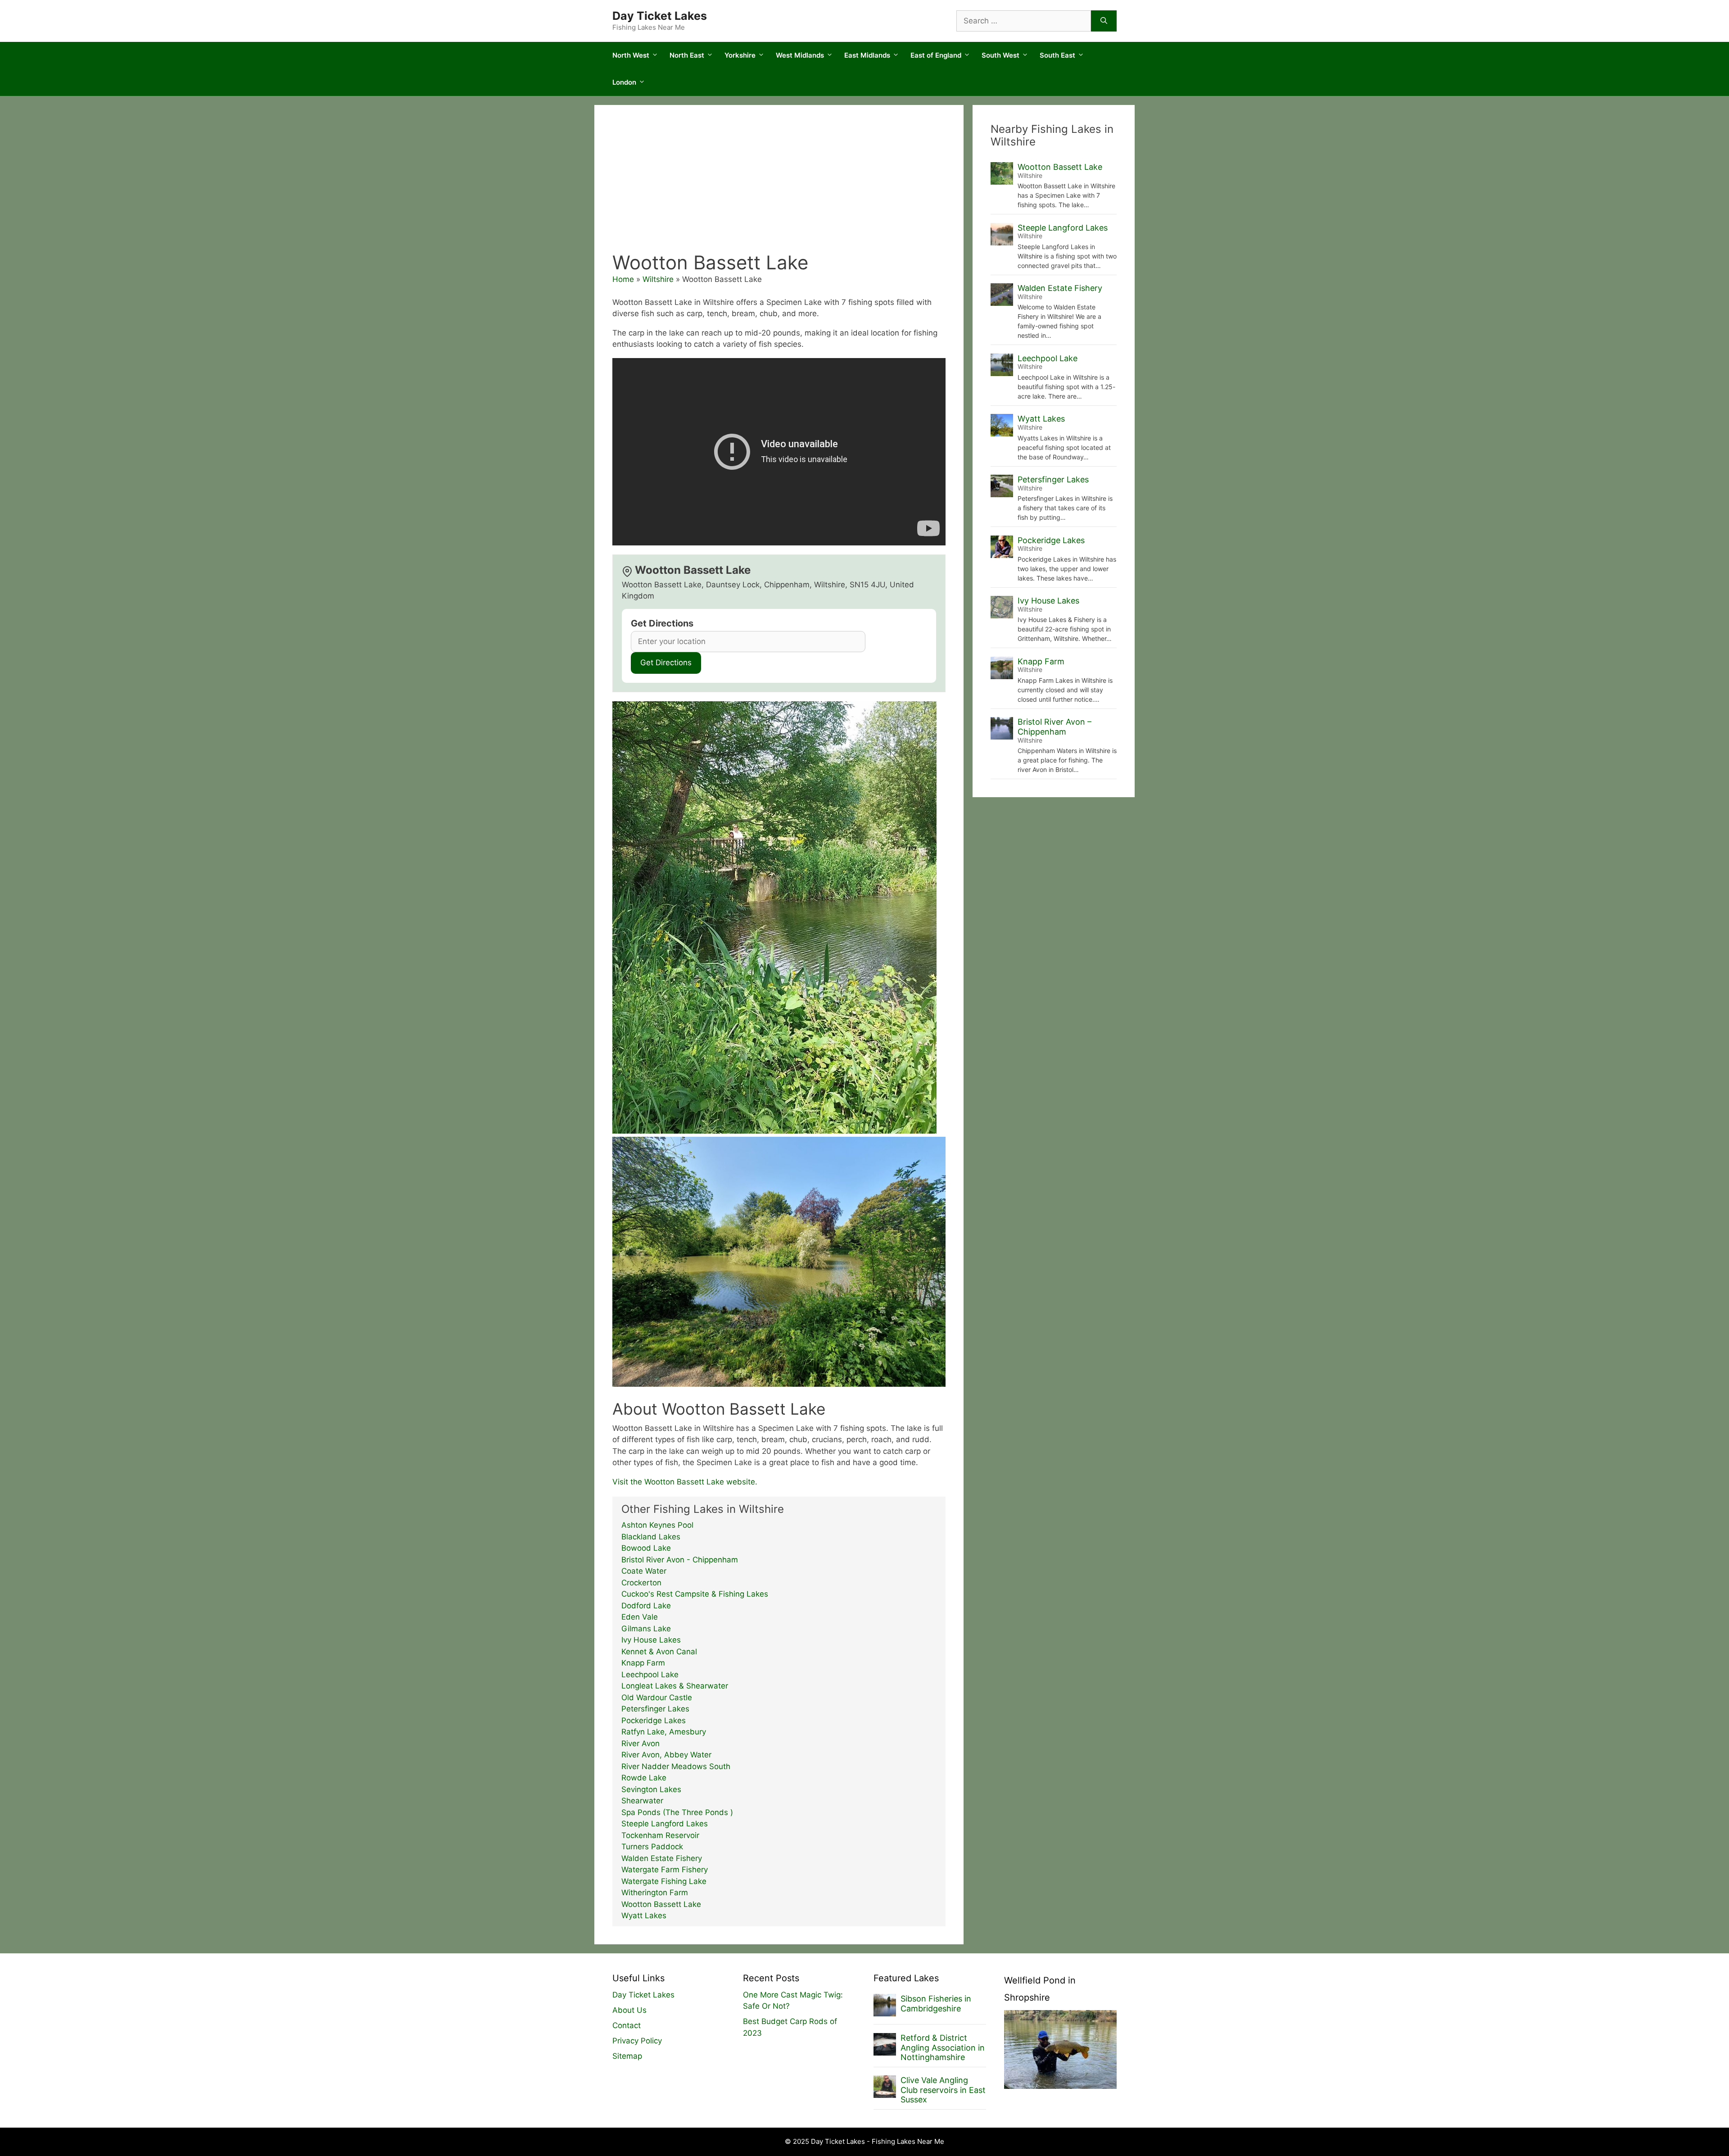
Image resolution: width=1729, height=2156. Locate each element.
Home (623, 279)
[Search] (1104, 21)
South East (1057, 55)
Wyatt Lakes (644, 1915)
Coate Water (644, 1571)
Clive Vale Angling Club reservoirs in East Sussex (943, 2090)
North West (631, 55)
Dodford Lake (646, 1606)
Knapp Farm (643, 1663)
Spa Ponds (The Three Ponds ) (677, 1812)
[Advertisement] (779, 184)
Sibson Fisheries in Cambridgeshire (936, 2004)
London (624, 82)
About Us (629, 2010)
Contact (627, 2025)
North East (687, 55)
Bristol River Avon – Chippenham (1055, 727)
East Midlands (867, 55)
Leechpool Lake (650, 1675)
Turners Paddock (652, 1847)
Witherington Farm (655, 1893)
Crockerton (641, 1583)
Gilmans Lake (646, 1629)
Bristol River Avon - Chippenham (680, 1560)
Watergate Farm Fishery (665, 1870)
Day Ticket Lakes (660, 16)
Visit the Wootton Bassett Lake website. (685, 1482)
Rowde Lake (644, 1778)
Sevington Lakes (651, 1789)
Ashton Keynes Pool (657, 1525)
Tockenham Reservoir (660, 1835)
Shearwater (642, 1801)
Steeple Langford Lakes (665, 1824)
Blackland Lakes (651, 1537)
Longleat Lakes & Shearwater (675, 1686)
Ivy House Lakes (651, 1640)
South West (1000, 55)
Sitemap (627, 2056)
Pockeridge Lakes (654, 1720)
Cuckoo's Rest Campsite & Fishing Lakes (695, 1594)
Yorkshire (740, 55)
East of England (936, 55)
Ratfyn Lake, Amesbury (664, 1732)
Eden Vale (640, 1617)
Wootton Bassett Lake (661, 1904)
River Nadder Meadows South (676, 1766)
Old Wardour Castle (657, 1698)
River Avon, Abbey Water (666, 1755)
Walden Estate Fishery (662, 1858)
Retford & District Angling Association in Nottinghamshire (943, 2047)
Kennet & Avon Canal (659, 1652)
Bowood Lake (646, 1548)
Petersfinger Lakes (655, 1709)
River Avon (640, 1743)
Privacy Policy (637, 2041)
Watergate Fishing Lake (664, 1881)
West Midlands (800, 55)
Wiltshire (658, 279)
